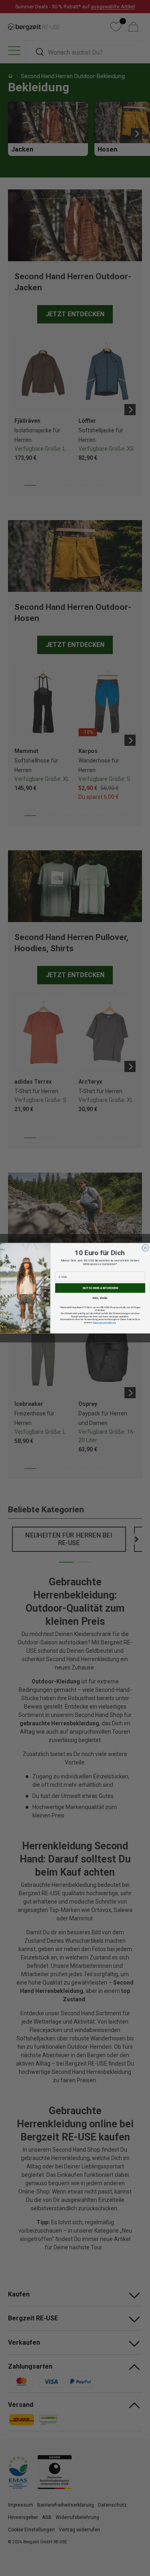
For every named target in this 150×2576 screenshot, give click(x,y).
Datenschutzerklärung (104, 1322)
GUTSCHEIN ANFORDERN (100, 1288)
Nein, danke (100, 1298)
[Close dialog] (145, 1248)
